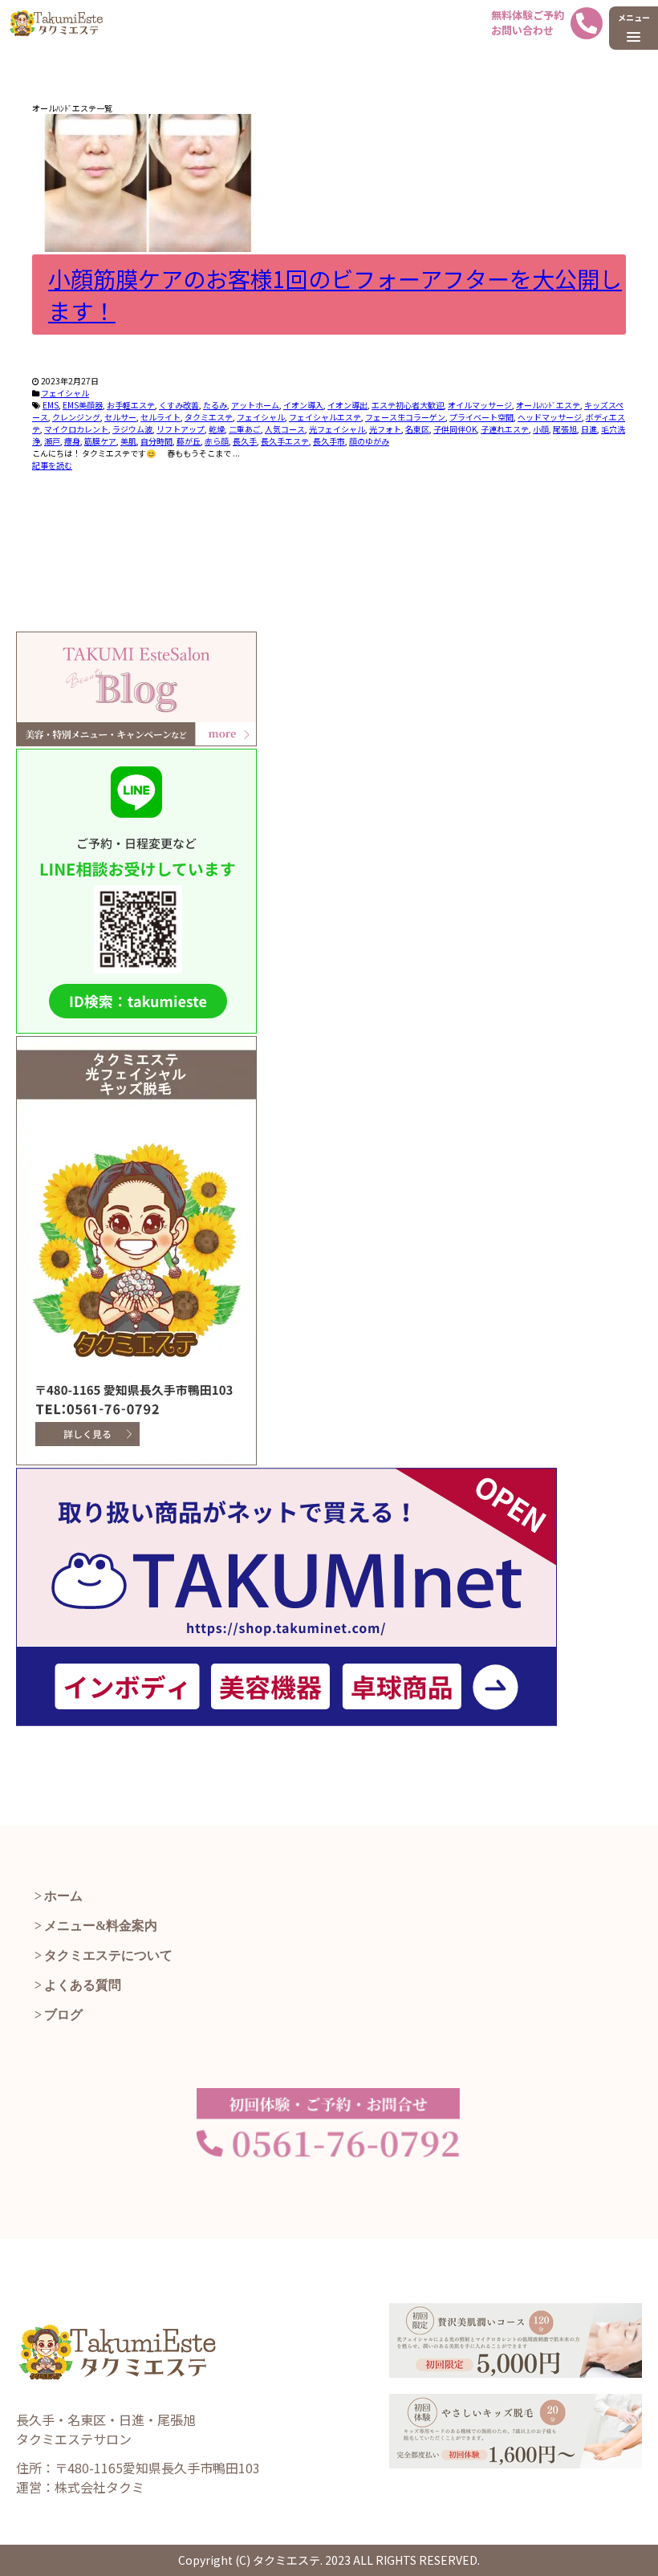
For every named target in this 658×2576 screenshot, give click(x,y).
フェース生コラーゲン (405, 417)
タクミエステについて (108, 1955)
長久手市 (329, 441)
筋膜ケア (100, 441)
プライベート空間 (481, 417)
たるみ (215, 405)
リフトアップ (181, 429)
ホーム (63, 1896)
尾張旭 (565, 429)
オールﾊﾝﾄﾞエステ (548, 405)
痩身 (72, 441)
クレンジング (76, 417)
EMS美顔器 (83, 405)
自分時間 (156, 441)
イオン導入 (303, 405)
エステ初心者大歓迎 (408, 405)
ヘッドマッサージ (550, 417)
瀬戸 (52, 441)
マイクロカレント (76, 429)
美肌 (128, 441)
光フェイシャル (337, 429)
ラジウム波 (132, 429)
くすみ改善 (179, 405)
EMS (51, 405)
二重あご (245, 429)
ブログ (63, 2015)
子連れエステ (505, 429)
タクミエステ (209, 417)
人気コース (285, 429)
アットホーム (255, 405)
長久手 (245, 441)
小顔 (541, 429)
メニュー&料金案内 (101, 1926)
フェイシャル (65, 393)
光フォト (385, 429)
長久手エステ (285, 441)
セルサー (120, 417)
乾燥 (217, 429)
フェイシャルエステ (325, 417)
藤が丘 (189, 441)
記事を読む (52, 465)
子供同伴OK (455, 429)
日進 (589, 429)
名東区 (417, 429)
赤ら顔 (217, 441)
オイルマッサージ (480, 405)
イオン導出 (347, 405)
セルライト (160, 417)
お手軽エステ (131, 405)
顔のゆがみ (369, 441)
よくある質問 (83, 1985)
